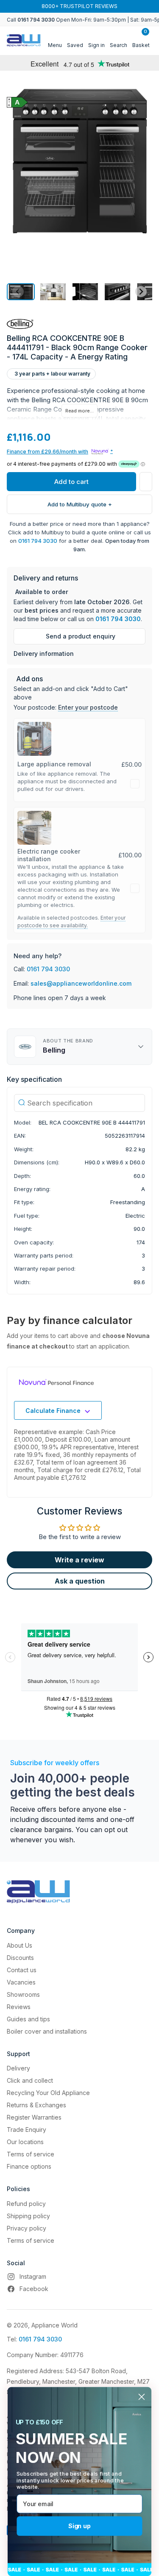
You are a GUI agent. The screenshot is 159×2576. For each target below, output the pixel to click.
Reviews (19, 2007)
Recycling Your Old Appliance (48, 2093)
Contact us (22, 1970)
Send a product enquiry (81, 636)
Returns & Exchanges (36, 2105)
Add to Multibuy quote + (80, 504)
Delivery (18, 2068)
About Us (20, 1945)
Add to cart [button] (71, 482)
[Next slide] (141, 292)
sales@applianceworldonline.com (81, 983)
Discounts (20, 1958)
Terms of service (31, 2154)
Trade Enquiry (26, 2130)
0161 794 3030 (38, 541)
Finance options (29, 2166)
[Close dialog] (142, 2397)
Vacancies (21, 1982)
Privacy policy (26, 2228)
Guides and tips (28, 2019)
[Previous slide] (18, 292)
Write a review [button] (79, 1560)
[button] (53, 292)
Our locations (25, 2142)
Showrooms (23, 1994)
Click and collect (30, 2080)
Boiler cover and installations (47, 2031)
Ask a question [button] (80, 1581)
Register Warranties (34, 2117)
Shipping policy (28, 2216)
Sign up (79, 2526)
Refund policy (26, 2204)
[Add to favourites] (146, 482)
